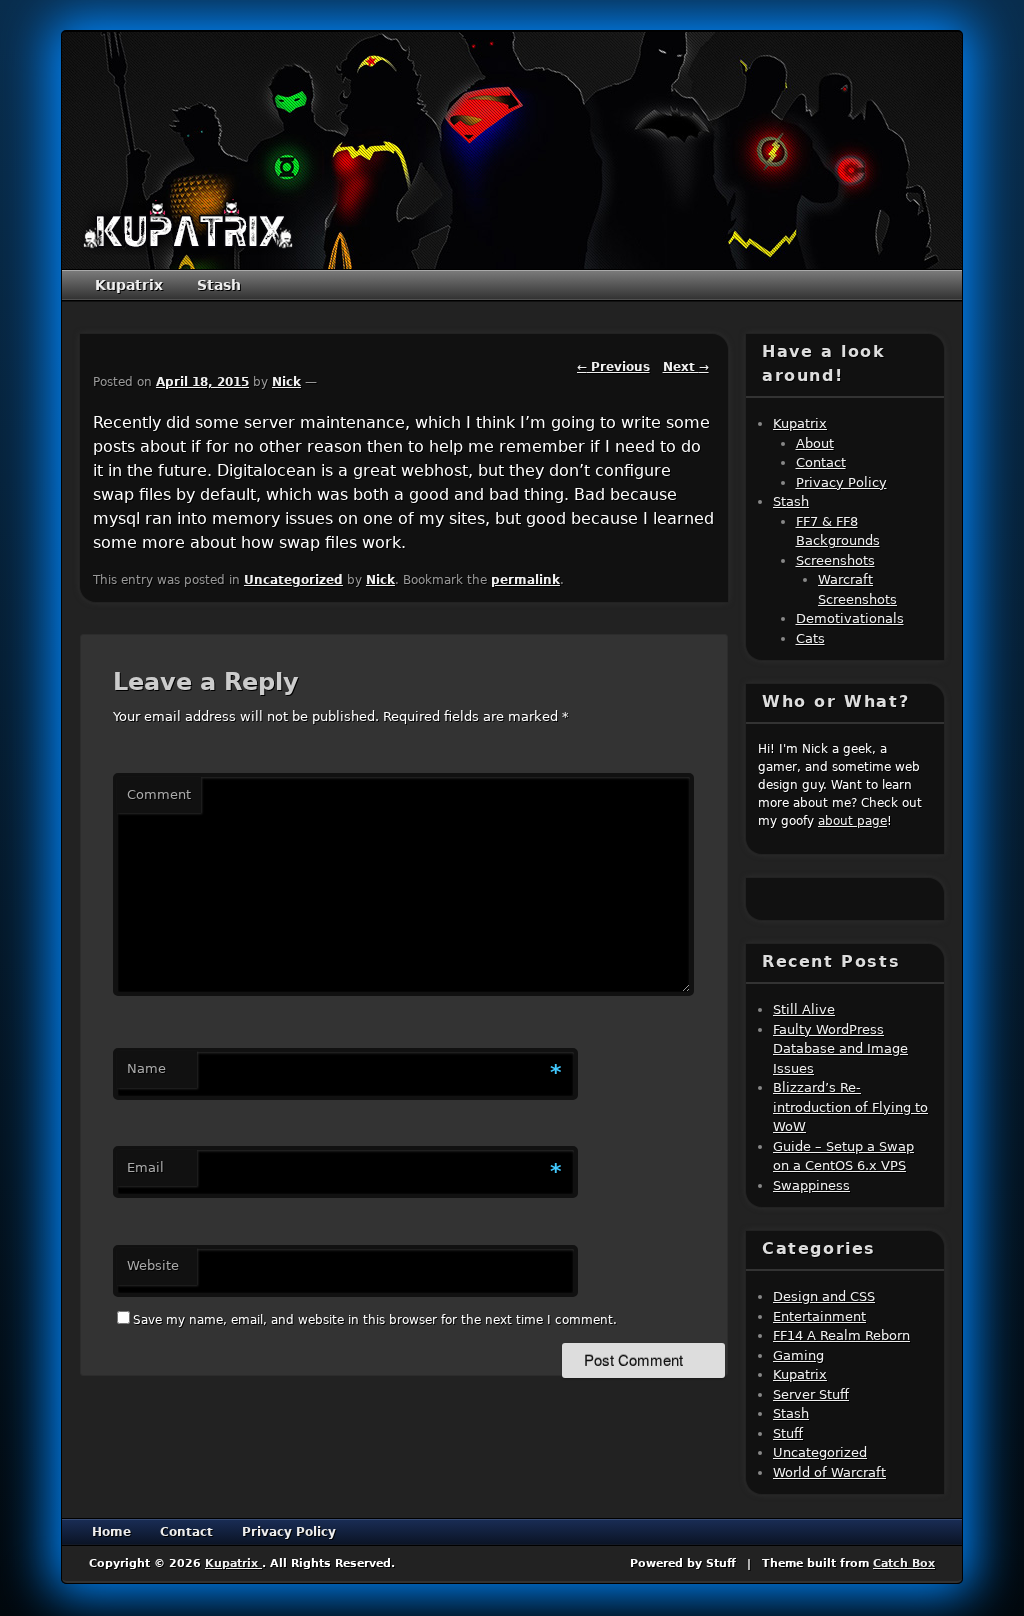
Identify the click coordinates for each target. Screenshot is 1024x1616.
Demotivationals (850, 618)
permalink (525, 580)
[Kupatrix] (188, 225)
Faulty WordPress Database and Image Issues (840, 1049)
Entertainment (819, 1316)
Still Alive (804, 1009)
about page (852, 821)
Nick (286, 382)
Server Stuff (811, 1394)
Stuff (788, 1433)
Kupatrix (129, 285)
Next (686, 367)
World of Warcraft (829, 1472)
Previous (613, 367)
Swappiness (811, 1185)
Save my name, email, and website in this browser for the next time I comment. (375, 1320)
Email (145, 1167)
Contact (821, 462)
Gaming (798, 1355)
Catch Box (904, 1563)
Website (153, 1265)
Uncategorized (293, 580)
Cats (810, 638)
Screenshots (835, 560)
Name (146, 1068)
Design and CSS (824, 1296)
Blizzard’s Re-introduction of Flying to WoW (850, 1107)
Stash (219, 285)
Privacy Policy (841, 482)
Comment (159, 794)
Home (111, 1532)
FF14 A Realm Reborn (841, 1335)
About (815, 443)
